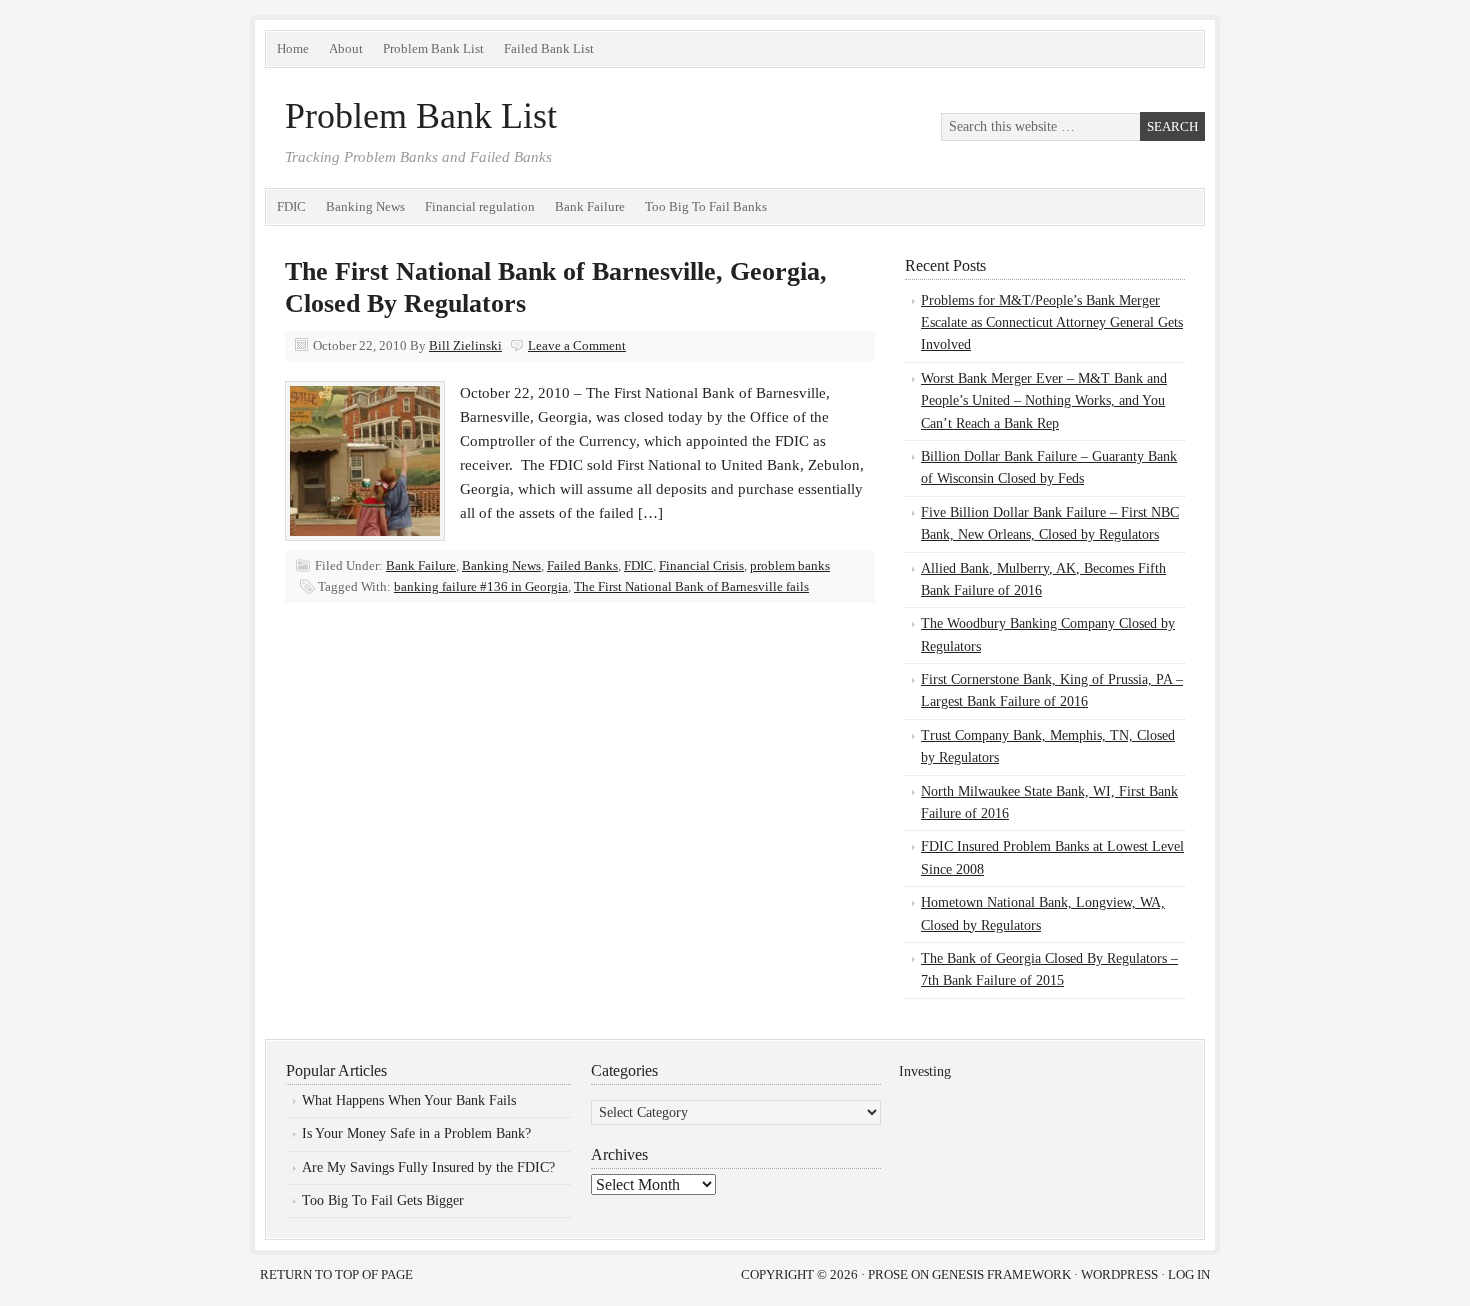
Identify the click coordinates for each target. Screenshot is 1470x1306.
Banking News (365, 206)
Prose (888, 1274)
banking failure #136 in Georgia (481, 586)
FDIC (291, 206)
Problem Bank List (433, 48)
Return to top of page (336, 1274)
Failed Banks (582, 565)
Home (293, 48)
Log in (1189, 1274)
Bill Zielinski (465, 345)
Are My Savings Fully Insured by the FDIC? (428, 1167)
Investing (925, 1071)
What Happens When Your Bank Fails (409, 1100)
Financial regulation (480, 206)
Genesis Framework (1001, 1274)
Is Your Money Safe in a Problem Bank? (416, 1133)
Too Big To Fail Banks (706, 206)
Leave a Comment (577, 345)
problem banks (790, 565)
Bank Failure (590, 206)
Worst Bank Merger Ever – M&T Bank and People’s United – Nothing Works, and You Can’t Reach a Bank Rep (1044, 401)
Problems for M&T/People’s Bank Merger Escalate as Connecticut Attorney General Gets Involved (1052, 323)
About (346, 48)
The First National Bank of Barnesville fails (691, 586)
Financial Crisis (701, 565)
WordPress (1119, 1274)
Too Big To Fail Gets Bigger (383, 1200)
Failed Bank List (549, 48)
